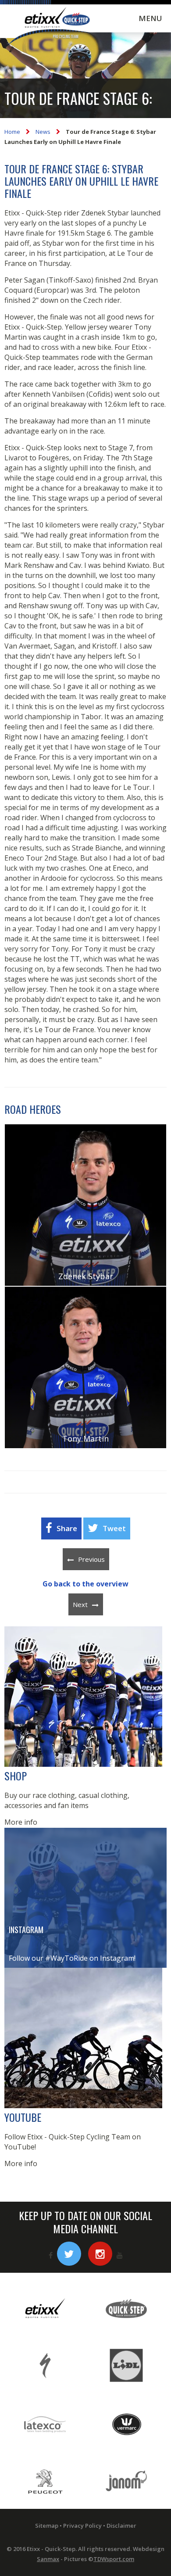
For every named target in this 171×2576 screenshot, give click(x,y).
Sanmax (48, 2559)
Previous (91, 1559)
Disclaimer (121, 2526)
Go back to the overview (85, 1584)
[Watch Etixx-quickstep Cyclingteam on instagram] (100, 2254)
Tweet (114, 1528)
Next (80, 1604)
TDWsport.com (114, 2559)
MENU (150, 18)
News (43, 132)
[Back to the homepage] (50, 27)
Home (12, 132)
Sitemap (47, 2526)
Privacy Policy (82, 2526)
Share (67, 1528)
